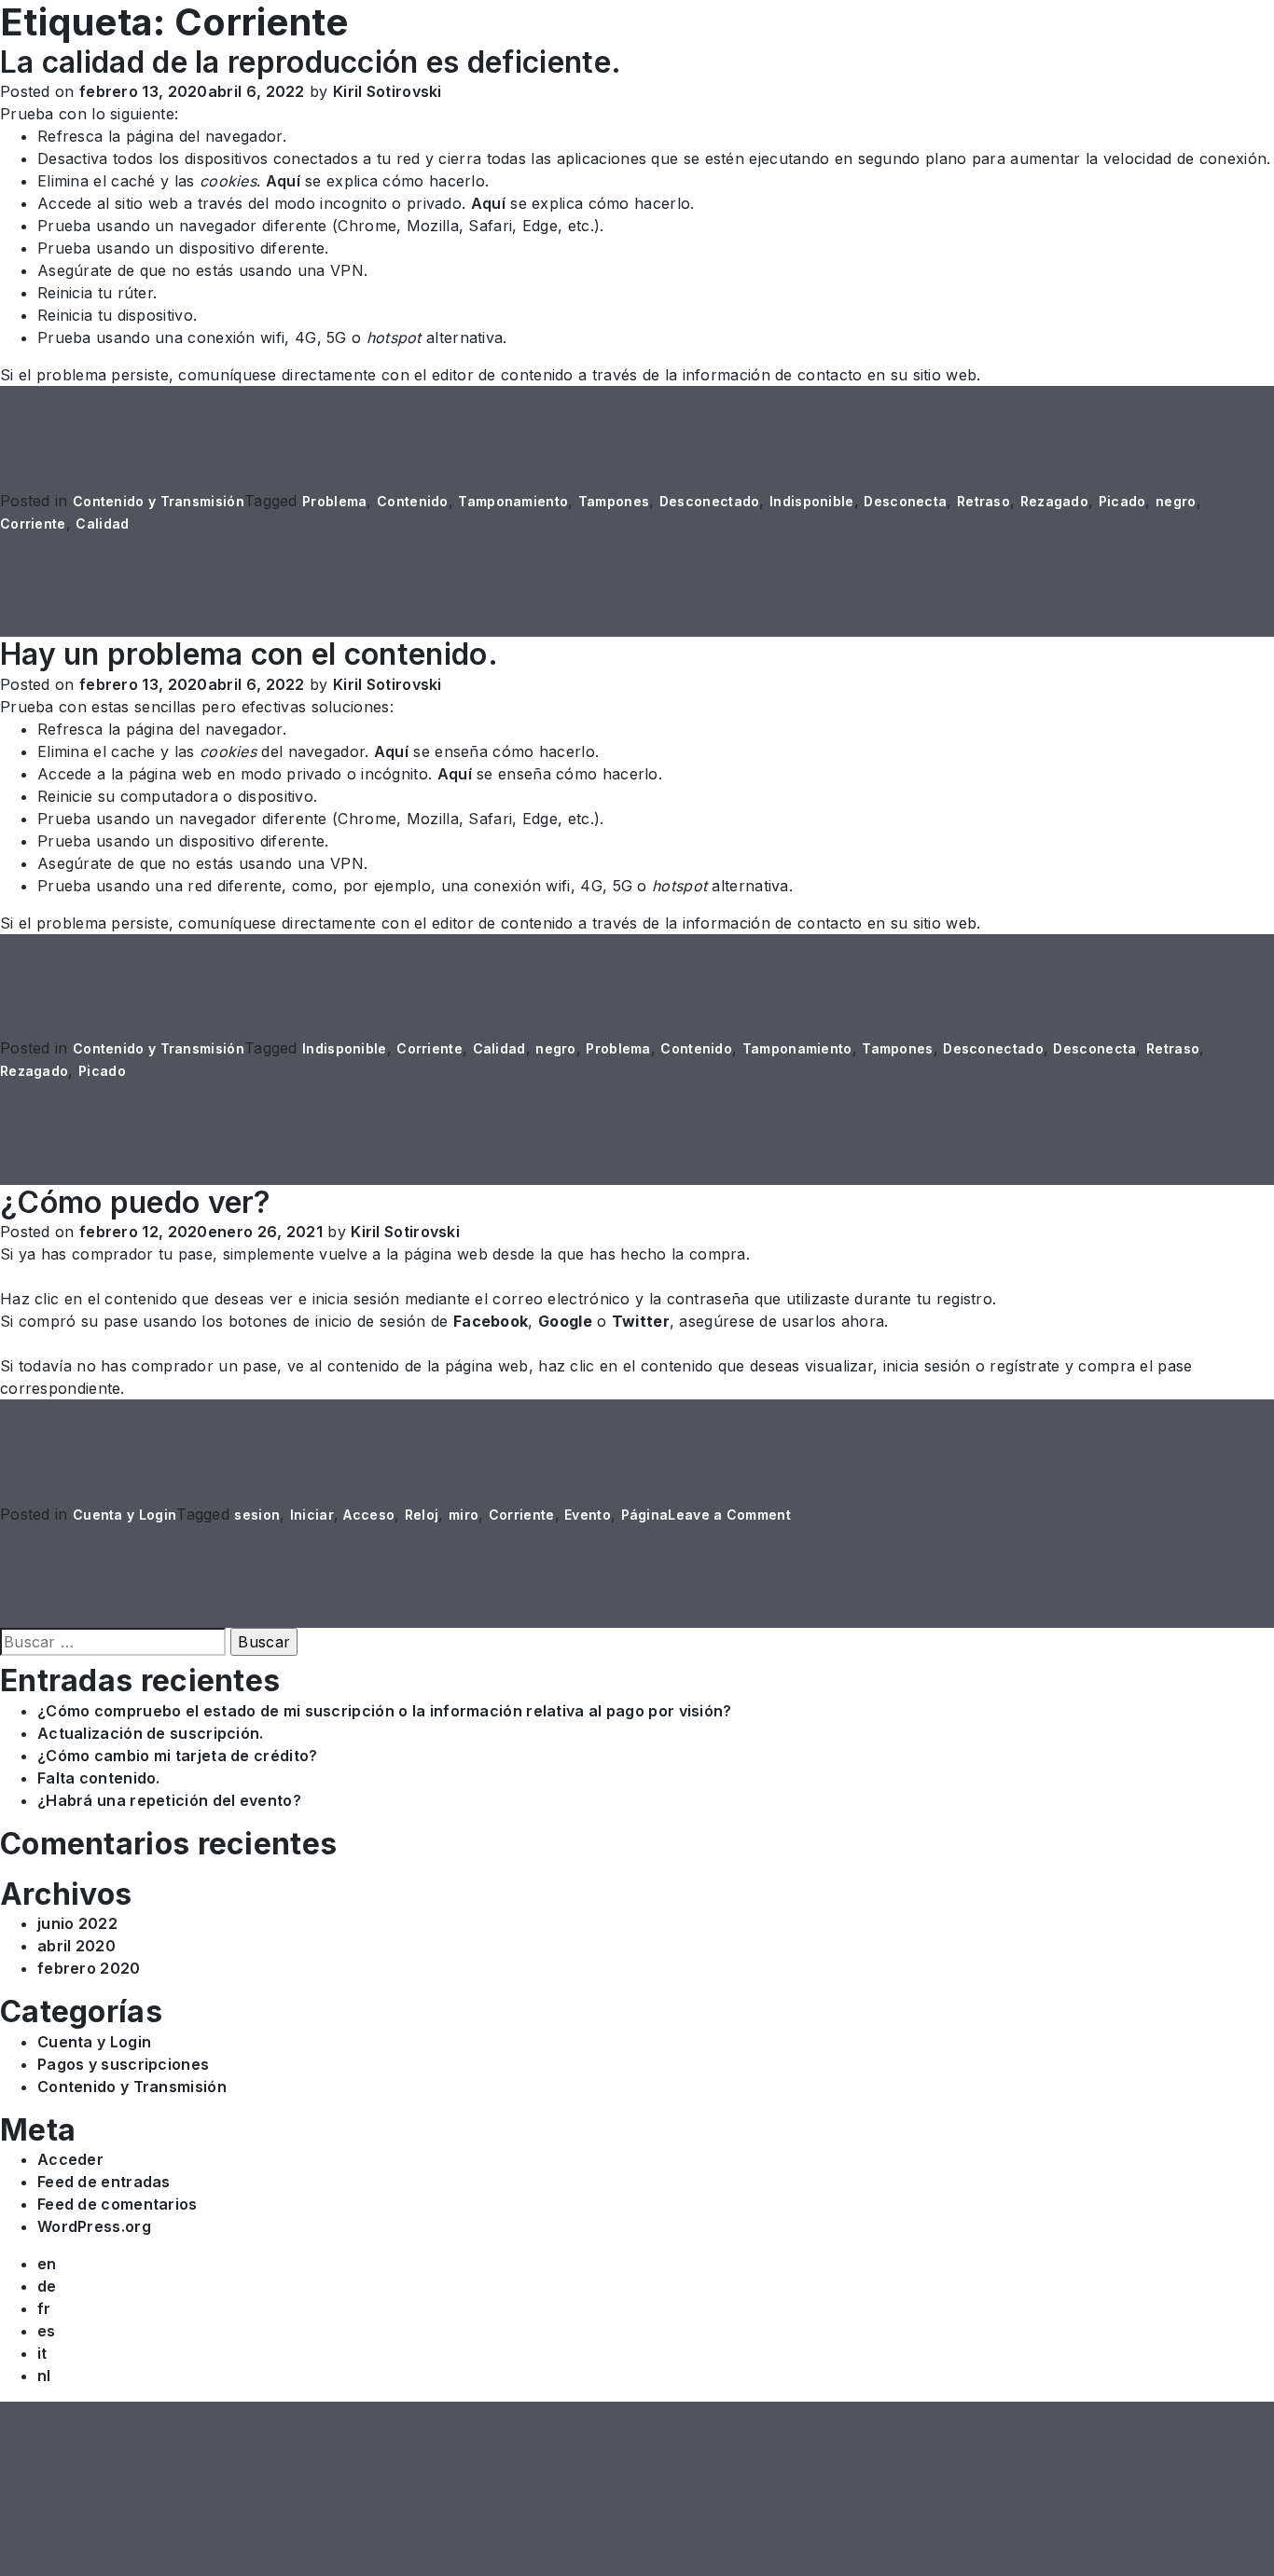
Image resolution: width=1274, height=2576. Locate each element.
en (47, 2264)
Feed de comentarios (118, 2204)
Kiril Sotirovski (388, 91)
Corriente (33, 523)
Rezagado (1054, 501)
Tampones (614, 501)
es (47, 2331)
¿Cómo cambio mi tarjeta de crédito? (178, 1756)
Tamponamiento (513, 501)
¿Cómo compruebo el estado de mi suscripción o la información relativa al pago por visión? (385, 1711)
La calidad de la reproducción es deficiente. (311, 62)
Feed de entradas (104, 2182)
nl (44, 2376)
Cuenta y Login (125, 1515)
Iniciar (312, 1515)
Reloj (422, 1515)
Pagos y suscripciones (123, 2064)
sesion (257, 1515)
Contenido (413, 501)
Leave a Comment (729, 1515)
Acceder (70, 2159)
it (42, 2353)
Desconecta (905, 501)
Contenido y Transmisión (159, 501)
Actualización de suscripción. (151, 1733)
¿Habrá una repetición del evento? (169, 1800)
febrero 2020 (89, 1968)
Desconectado (710, 501)
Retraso (983, 501)
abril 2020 (76, 1946)
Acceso (369, 1515)
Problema (334, 501)
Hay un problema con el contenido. (249, 654)
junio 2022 (77, 1923)
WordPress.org (94, 2226)
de (47, 2286)
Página (645, 1515)
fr (44, 2308)
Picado (1122, 501)
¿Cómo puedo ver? (136, 1202)
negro (1176, 501)
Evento (588, 1515)
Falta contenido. (99, 1778)
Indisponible (812, 501)
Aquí (283, 181)
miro (464, 1515)
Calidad (102, 523)
